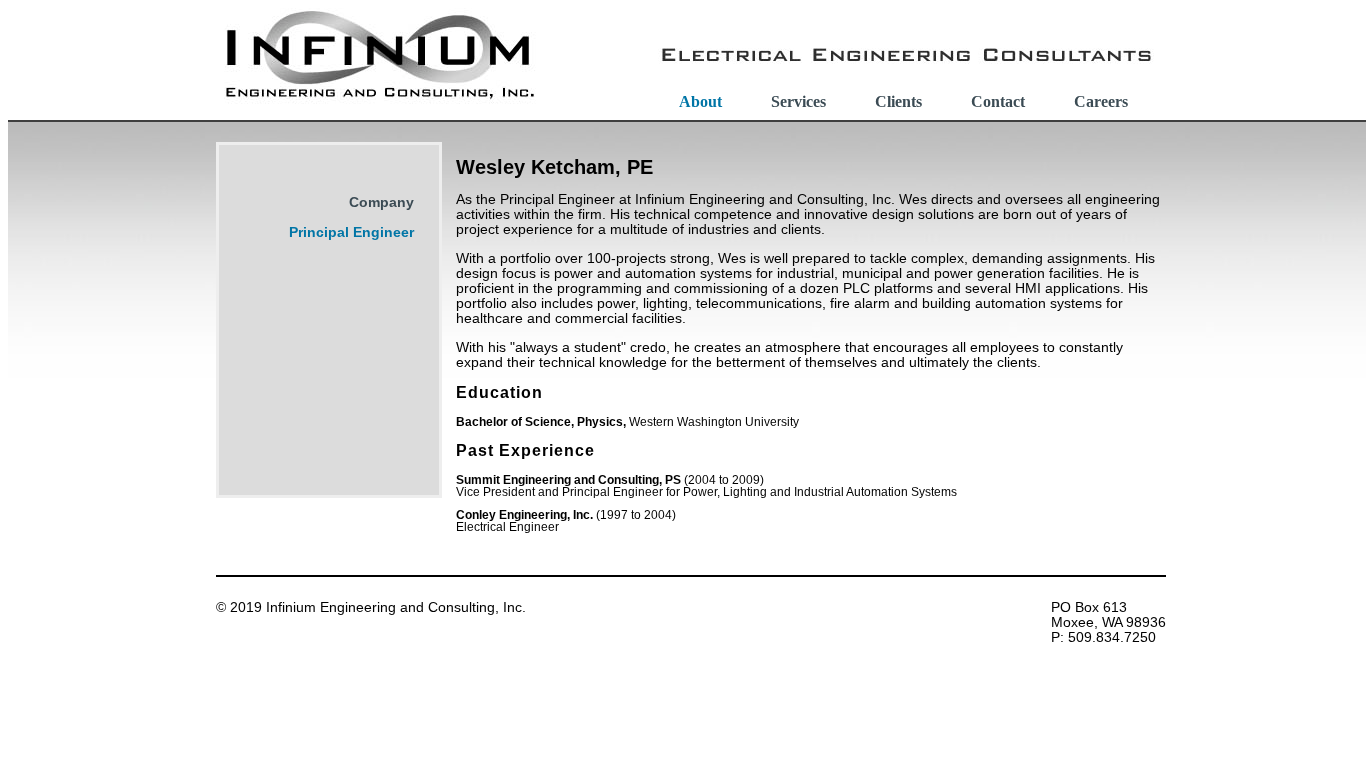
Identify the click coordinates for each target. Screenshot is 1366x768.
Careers (1101, 101)
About (700, 101)
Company (381, 202)
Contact (998, 101)
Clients (898, 101)
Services (798, 101)
